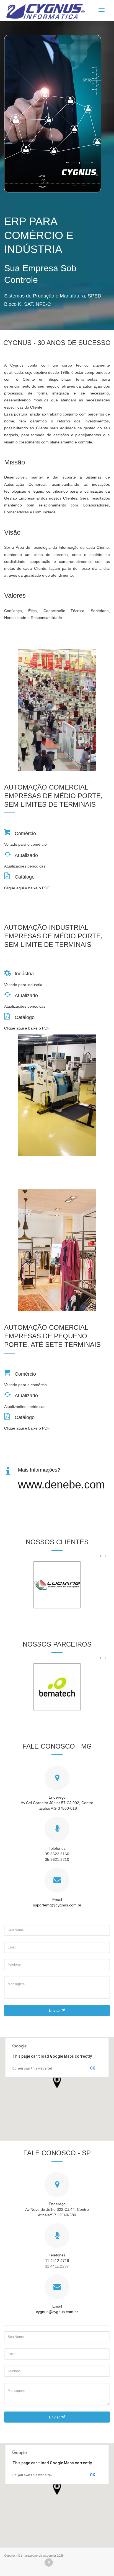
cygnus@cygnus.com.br (57, 2312)
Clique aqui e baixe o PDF (27, 888)
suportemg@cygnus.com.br (57, 1905)
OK (93, 2068)
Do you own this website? (33, 2068)
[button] (57, 2082)
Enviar (55, 2010)
